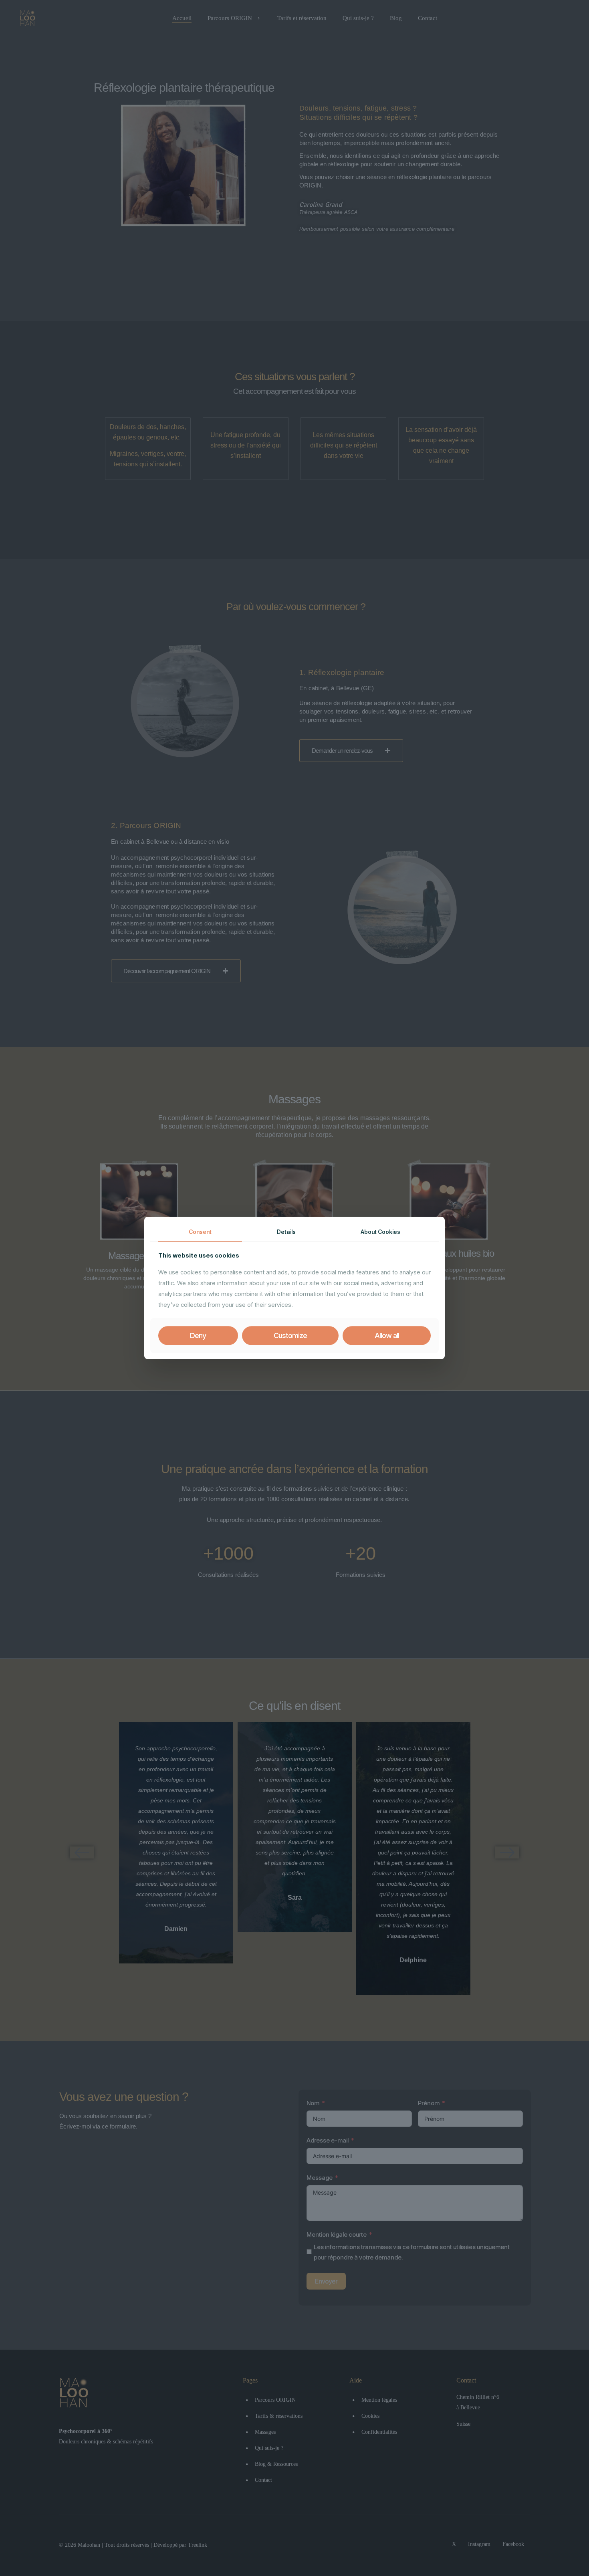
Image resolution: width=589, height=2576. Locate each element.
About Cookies (380, 1232)
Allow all (387, 1335)
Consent (200, 1232)
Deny (198, 1335)
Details (286, 1232)
